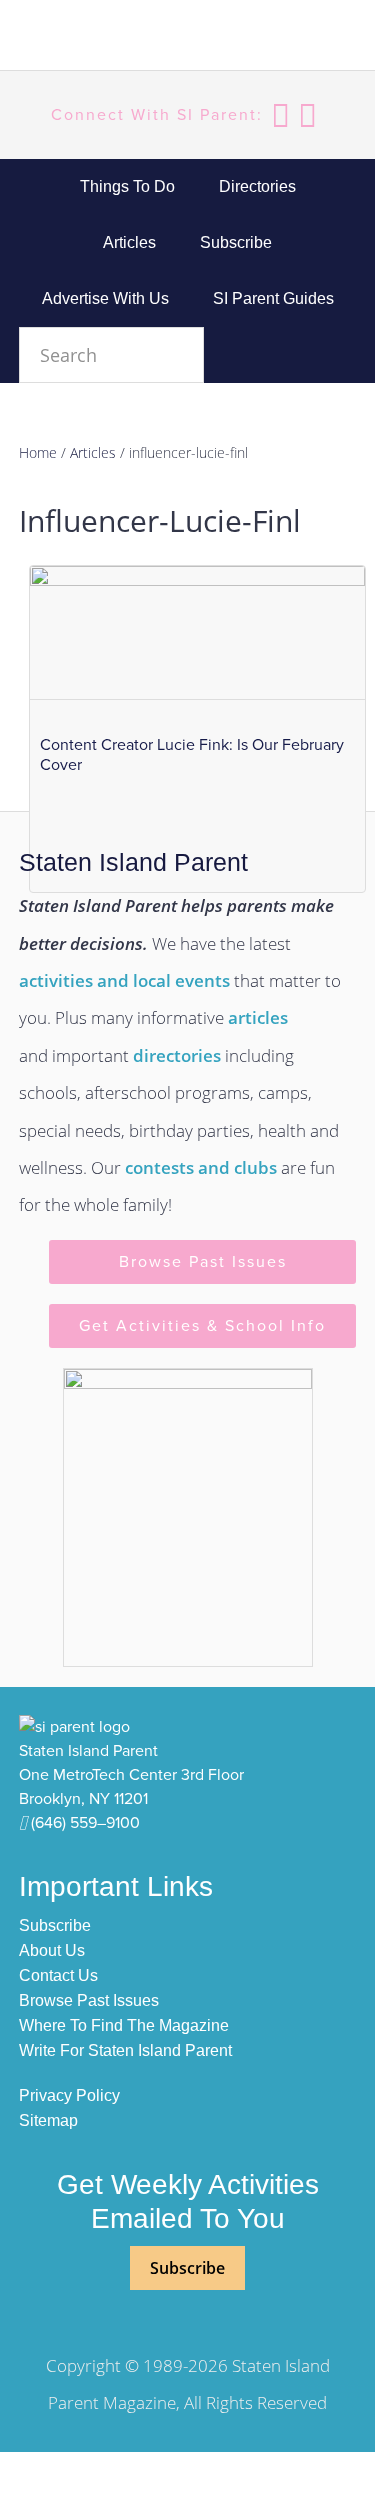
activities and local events (124, 980)
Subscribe (55, 1925)
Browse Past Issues (203, 1262)
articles (258, 1017)
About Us (52, 1950)
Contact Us (58, 1975)
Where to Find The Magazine (124, 2025)
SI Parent (119, 38)
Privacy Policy (69, 2095)
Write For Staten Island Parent (125, 2050)
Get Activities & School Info (202, 1326)
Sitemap (48, 2120)
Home (38, 452)
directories (177, 1055)
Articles (93, 452)
